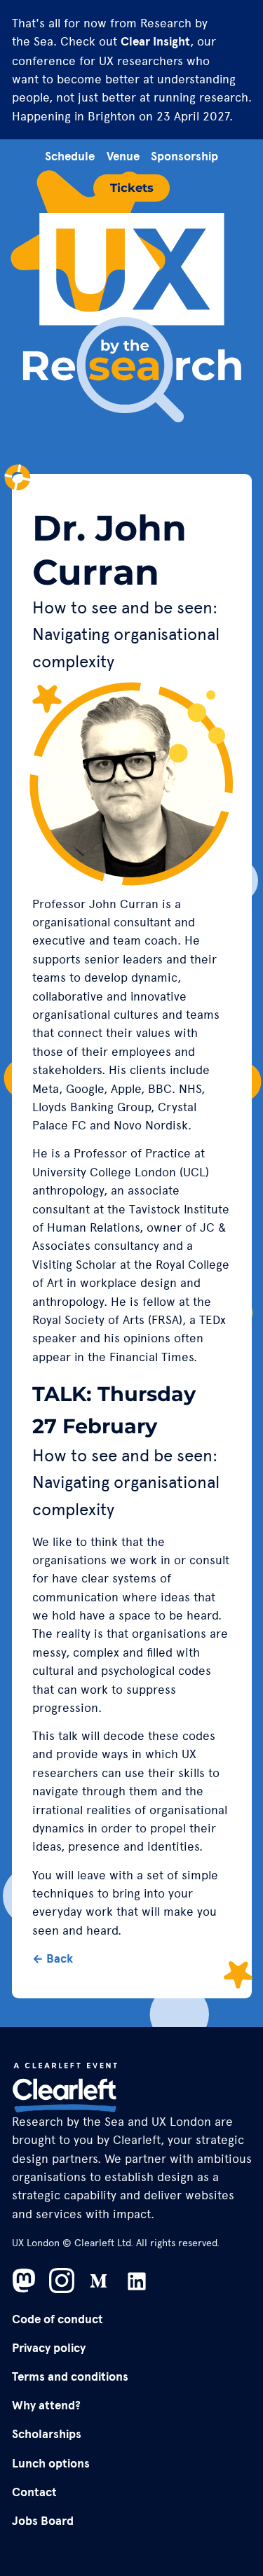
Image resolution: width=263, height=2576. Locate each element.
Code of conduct (58, 2319)
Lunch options (51, 2464)
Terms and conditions (70, 2377)
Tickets (132, 188)
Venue (123, 157)
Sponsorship (184, 157)
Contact (34, 2492)
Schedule (70, 157)
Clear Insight (155, 42)
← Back (53, 1959)
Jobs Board (43, 2521)
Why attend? (46, 2406)
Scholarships (47, 2434)
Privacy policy (49, 2348)
